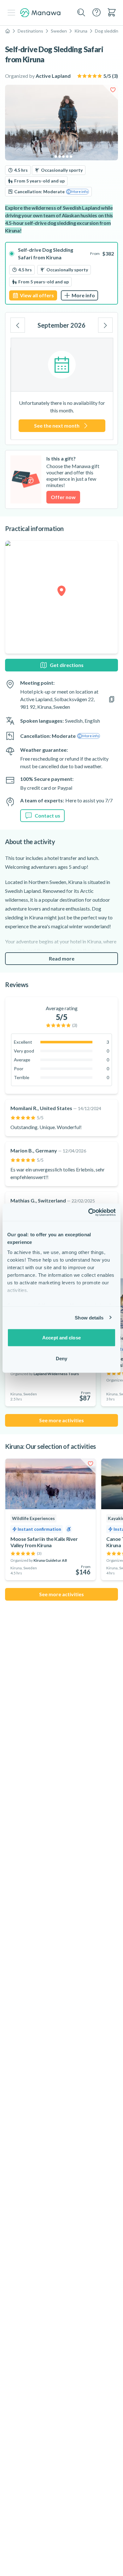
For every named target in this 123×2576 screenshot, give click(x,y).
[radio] (61, 273)
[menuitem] (112, 12)
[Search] (81, 13)
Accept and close (61, 1338)
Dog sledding (108, 31)
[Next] (105, 325)
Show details (89, 1317)
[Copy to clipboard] (112, 699)
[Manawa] (40, 13)
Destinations (30, 31)
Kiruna (81, 31)
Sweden (59, 31)
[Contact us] (97, 12)
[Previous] (18, 325)
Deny (61, 1358)
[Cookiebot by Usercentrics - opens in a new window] (88, 1212)
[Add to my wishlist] (113, 90)
